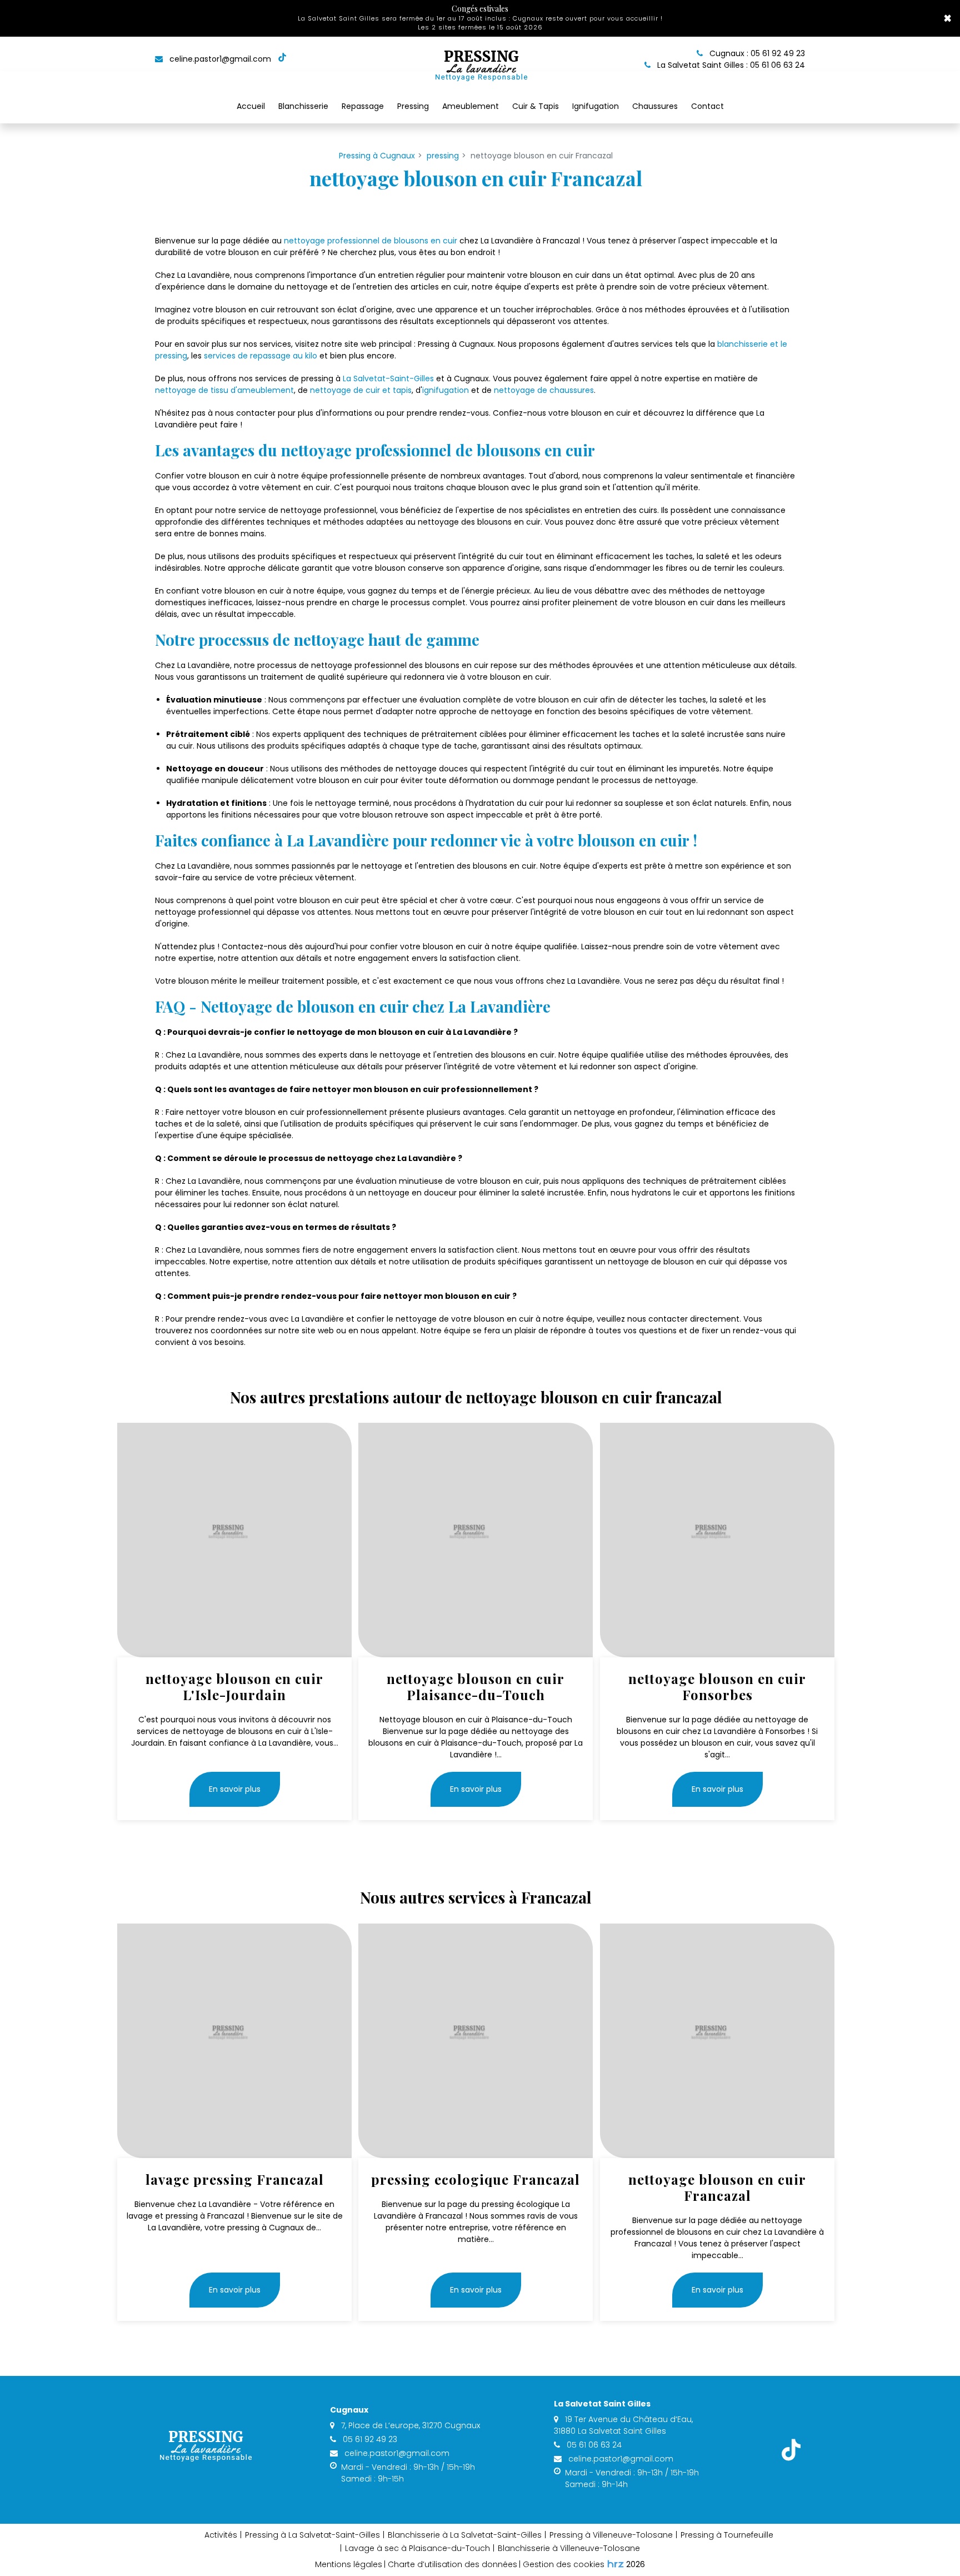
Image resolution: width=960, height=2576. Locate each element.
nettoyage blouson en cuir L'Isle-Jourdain (234, 1687)
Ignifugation (596, 106)
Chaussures (655, 106)
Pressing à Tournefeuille (727, 2535)
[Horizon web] (616, 2564)
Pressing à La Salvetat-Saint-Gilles (312, 2535)
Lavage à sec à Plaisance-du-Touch (417, 2548)
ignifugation (446, 390)
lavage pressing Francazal (235, 2179)
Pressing (413, 106)
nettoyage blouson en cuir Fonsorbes (717, 1687)
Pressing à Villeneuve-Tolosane (611, 2535)
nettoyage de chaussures (544, 390)
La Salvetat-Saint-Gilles (388, 378)
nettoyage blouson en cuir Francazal (717, 2188)
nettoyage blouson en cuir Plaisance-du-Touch (476, 1687)
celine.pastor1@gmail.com (219, 59)
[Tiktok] (282, 59)
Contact (707, 106)
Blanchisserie (303, 106)
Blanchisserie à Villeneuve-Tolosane (569, 2548)
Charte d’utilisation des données (452, 2564)
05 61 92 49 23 (369, 2439)
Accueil (251, 106)
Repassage (363, 106)
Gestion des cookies (564, 2564)
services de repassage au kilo (261, 356)
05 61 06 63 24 (593, 2445)
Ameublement (471, 106)
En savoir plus (235, 1789)
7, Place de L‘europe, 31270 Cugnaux (409, 2425)
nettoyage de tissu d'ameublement (224, 390)
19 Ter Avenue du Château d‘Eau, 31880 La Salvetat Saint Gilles (623, 2425)
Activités (221, 2535)
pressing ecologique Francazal (476, 2179)
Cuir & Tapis (536, 106)
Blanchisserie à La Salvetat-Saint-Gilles (465, 2535)
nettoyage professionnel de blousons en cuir (371, 241)
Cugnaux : (756, 53)
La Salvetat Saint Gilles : (730, 65)
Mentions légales (349, 2564)
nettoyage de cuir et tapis (361, 390)
